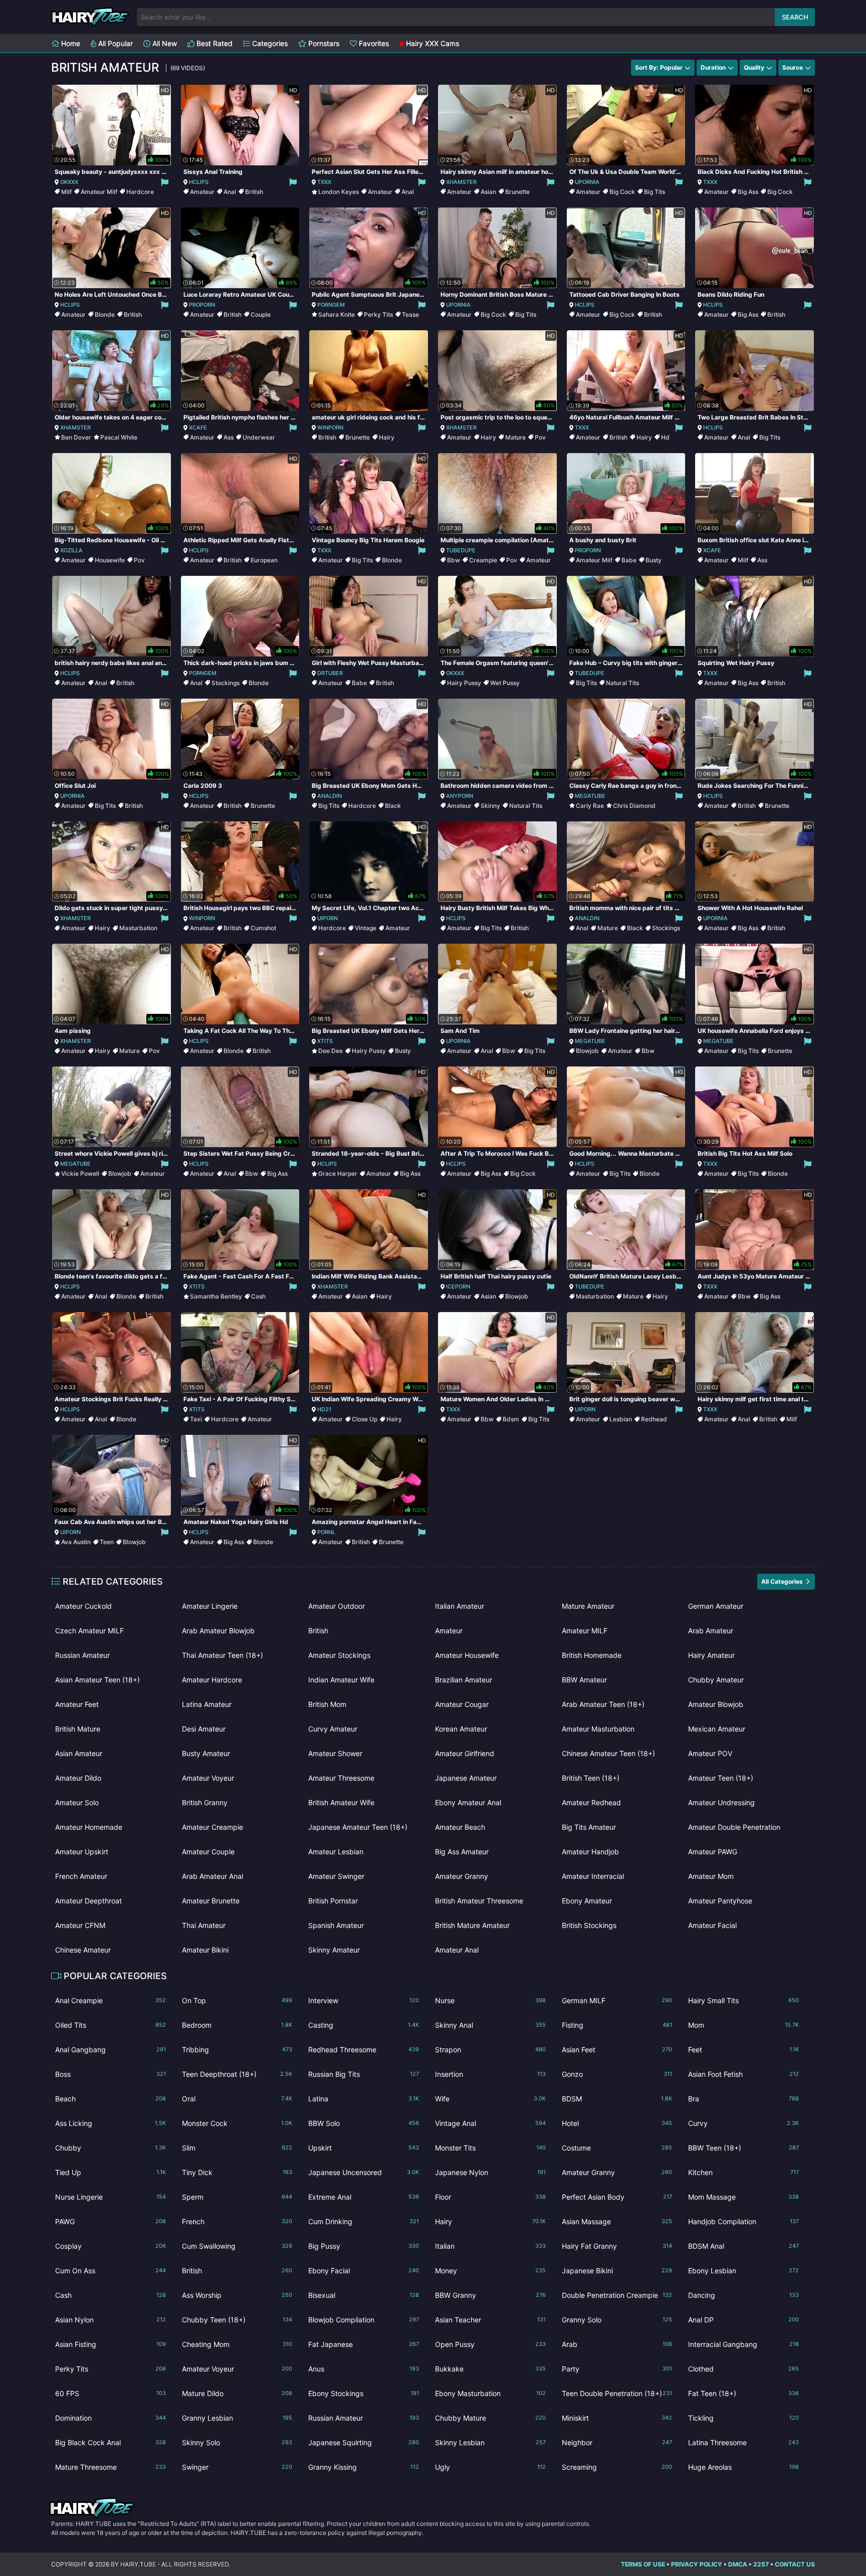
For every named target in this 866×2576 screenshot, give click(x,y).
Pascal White (119, 437)
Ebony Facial (364, 2271)
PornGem (331, 305)
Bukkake (490, 2369)
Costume (617, 2148)
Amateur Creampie (212, 1827)
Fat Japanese (364, 2344)
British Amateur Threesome (479, 1901)
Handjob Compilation (743, 2221)
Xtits (325, 1041)
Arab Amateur (711, 1631)
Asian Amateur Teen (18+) (97, 1680)
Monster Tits (490, 2148)
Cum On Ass (111, 2271)
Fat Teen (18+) (743, 2393)
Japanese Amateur (466, 1778)
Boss (111, 2074)
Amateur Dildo (78, 1778)
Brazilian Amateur (464, 1680)
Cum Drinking (364, 2221)
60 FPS (111, 2393)
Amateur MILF (585, 1631)
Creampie (483, 560)
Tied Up (111, 2172)
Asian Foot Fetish (743, 2074)
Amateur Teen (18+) (721, 1778)
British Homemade (592, 1655)
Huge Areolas (743, 2467)
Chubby (111, 2148)
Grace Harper (338, 1173)
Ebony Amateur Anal (468, 1802)
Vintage (366, 928)
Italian (490, 2246)
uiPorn (328, 918)
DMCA (738, 2564)
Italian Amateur (460, 1606)
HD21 (324, 1409)
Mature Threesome (111, 2467)
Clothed (743, 2369)
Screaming (617, 2467)
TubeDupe (461, 550)
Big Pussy (364, 2246)
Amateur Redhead (591, 1802)
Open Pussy (490, 2344)
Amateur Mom (711, 1876)
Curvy (743, 2123)
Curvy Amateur (333, 1729)
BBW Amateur (584, 1680)
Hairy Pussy (464, 683)
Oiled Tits (111, 2025)
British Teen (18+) (591, 1778)
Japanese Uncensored (364, 2172)
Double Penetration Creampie (617, 2295)
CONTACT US (795, 2564)
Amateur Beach (460, 1827)
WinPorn (330, 427)
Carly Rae (590, 806)
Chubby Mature (490, 2418)
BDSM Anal (743, 2246)
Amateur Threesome (341, 1778)
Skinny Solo (237, 2442)
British (254, 192)
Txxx (324, 182)
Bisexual (364, 2295)
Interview (364, 2000)
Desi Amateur (204, 1729)
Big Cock (622, 192)
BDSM (617, 2099)
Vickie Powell (80, 1173)
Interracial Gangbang (743, 2344)
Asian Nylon (111, 2320)
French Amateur (81, 1876)
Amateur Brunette (211, 1901)
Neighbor (617, 2442)
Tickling (743, 2418)
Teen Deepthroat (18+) (237, 2074)
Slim (237, 2148)
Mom (743, 2025)
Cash (258, 1296)
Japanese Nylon (490, 2172)
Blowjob (587, 1051)
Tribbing (237, 2050)
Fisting (617, 2025)
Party (617, 2369)
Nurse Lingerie (111, 2197)
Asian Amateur (79, 1753)
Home (70, 43)
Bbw (454, 560)
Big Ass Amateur (462, 1852)
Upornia (587, 182)
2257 (761, 2564)
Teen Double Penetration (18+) (617, 2393)
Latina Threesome (743, 2442)
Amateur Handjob (590, 1852)
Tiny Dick (237, 2172)
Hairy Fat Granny (617, 2246)
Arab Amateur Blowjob (218, 1631)
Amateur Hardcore (212, 1680)
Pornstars (323, 43)
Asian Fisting (111, 2344)
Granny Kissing (364, 2467)
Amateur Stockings (339, 1655)
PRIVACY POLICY (697, 2564)
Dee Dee (331, 1051)
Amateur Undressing (721, 1802)
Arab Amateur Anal (212, 1876)
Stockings (226, 683)
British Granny (205, 1802)
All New (164, 43)
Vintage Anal (490, 2123)
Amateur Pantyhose (720, 1901)
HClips (199, 182)
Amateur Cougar (462, 1704)
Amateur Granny (462, 1876)
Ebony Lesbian (743, 2271)
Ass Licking (111, 2123)
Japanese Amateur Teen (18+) (358, 1827)
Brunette (517, 192)
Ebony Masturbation (490, 2393)
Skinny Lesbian (490, 2442)
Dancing (743, 2295)
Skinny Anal (490, 2025)
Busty (654, 560)
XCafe (198, 427)
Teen (107, 1542)
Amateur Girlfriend (465, 1753)
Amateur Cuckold (83, 1606)
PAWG (111, 2221)
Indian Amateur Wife (341, 1680)
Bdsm (511, 1419)
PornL (326, 1532)
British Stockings (589, 1925)
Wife (490, 2099)
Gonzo (617, 2074)
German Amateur (716, 1606)
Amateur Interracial (593, 1876)
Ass (229, 437)
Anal (230, 192)
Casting (364, 2025)
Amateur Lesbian (336, 1852)
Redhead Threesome (364, 2050)
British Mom (327, 1704)
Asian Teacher (490, 2320)
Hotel (617, 2123)
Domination (111, 2418)
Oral (237, 2099)
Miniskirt (617, 2418)
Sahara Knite (337, 314)
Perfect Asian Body (617, 2197)
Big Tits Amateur (589, 1827)
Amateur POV (710, 1753)
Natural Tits (622, 683)
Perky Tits (378, 314)
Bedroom (237, 2025)
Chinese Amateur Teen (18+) (608, 1753)
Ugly (490, 2467)
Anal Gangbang (111, 2050)
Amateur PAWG (713, 1852)
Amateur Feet (77, 1704)
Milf (66, 192)
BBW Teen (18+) (743, 2148)
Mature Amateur (588, 1606)
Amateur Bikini (205, 1950)
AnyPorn (460, 796)
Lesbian (621, 1419)
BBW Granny (490, 2295)
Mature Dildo (237, 2393)
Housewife (110, 560)
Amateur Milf (99, 192)
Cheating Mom (237, 2344)
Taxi (196, 1419)
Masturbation (138, 928)
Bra (743, 2099)
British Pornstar (333, 1901)
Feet (743, 2050)
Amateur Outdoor (337, 1606)
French (237, 2221)
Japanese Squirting (364, 2442)
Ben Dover (76, 437)
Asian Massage (617, 2221)
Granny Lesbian (237, 2418)
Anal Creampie (111, 2000)
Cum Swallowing (237, 2246)
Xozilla (71, 550)
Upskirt (364, 2148)
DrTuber (330, 673)
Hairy (387, 437)
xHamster (461, 182)
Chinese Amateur (83, 1950)
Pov (540, 437)
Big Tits (655, 192)
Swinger (237, 2467)
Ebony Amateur (587, 1901)
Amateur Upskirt (82, 1852)
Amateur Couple (208, 1852)
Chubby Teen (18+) (237, 2320)
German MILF (617, 2000)
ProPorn (202, 305)
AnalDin (330, 796)
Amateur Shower (335, 1753)
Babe (629, 560)
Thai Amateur (204, 1925)
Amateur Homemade (89, 1827)
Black (393, 806)
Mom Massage (743, 2197)
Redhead (654, 1419)
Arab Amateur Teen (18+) (603, 1704)
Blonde (105, 314)
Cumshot (263, 928)
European (264, 560)
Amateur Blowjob (716, 1704)
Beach (111, 2099)
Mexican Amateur (717, 1729)
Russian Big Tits (364, 2074)
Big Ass (748, 192)
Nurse (490, 2000)
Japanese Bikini (617, 2271)
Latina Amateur (207, 1704)
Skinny (490, 806)
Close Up (365, 1419)
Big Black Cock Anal (111, 2442)
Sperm (237, 2197)
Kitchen (743, 2172)
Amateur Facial (712, 1925)
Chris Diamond (634, 806)
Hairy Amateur (711, 1655)
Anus (364, 2369)
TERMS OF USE (643, 2564)
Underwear (259, 437)
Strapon (490, 2050)
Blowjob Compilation (364, 2320)
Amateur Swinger (336, 1876)
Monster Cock (237, 2123)
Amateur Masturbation (598, 1729)
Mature (515, 437)
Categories (269, 43)
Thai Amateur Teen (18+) (223, 1655)
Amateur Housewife (467, 1655)
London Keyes (339, 192)
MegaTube (590, 796)
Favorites (373, 43)
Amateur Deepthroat (88, 1901)
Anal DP (743, 2320)
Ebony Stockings (364, 2393)
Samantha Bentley (216, 1296)
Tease (410, 314)
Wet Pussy (505, 683)
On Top (237, 2000)
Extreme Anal (364, 2197)
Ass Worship (237, 2295)
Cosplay (111, 2246)
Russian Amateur (82, 1655)
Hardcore (140, 192)
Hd (665, 437)
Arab (617, 2344)
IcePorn (458, 1286)
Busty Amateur (206, 1753)
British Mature (78, 1729)
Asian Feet (617, 2050)
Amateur (202, 192)
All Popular (115, 43)
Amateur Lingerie (210, 1606)
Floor (490, 2197)
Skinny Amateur (334, 1950)
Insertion (490, 2074)
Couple (261, 314)
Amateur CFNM (80, 1925)
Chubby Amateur (716, 1680)
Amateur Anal (457, 1950)
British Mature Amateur (472, 1925)
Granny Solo (617, 2320)
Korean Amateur (461, 1729)
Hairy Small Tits (743, 2000)
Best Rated (213, 43)
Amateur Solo (77, 1802)
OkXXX (69, 182)
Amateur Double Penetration (734, 1827)
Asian (488, 192)
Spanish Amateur (336, 1925)
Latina (364, 2099)
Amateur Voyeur (208, 1778)
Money (490, 2271)
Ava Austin (76, 1542)
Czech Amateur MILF (89, 1631)
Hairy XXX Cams (431, 43)
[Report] (164, 182)
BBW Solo (364, 2123)
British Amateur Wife (341, 1802)
